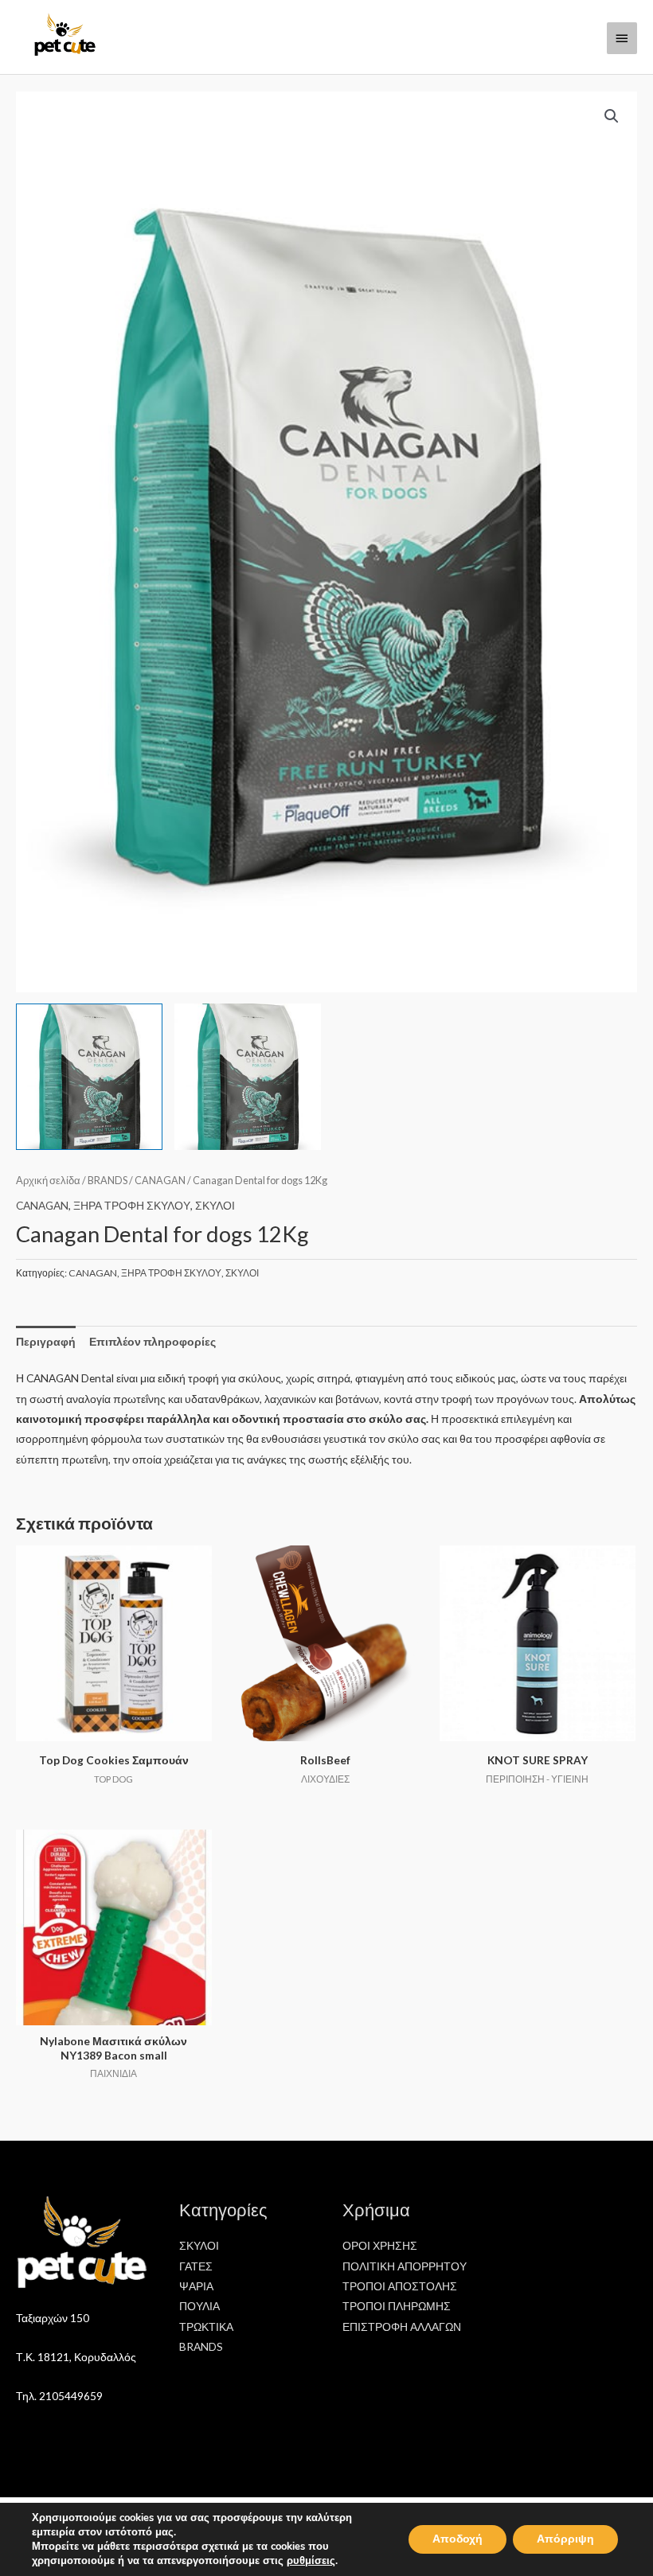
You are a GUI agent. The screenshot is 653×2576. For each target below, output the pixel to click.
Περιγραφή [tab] (46, 1341)
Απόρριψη (565, 2539)
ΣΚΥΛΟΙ (215, 1205)
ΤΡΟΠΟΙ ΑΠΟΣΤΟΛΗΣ (400, 2286)
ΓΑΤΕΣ (196, 2266)
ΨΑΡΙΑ (196, 2286)
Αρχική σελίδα (48, 1181)
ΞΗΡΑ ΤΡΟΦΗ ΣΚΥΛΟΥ (132, 1205)
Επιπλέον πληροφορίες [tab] (152, 1341)
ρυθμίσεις (311, 2561)
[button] (612, 116)
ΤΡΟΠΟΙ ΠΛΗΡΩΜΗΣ (397, 2306)
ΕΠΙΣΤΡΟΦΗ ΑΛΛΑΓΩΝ (402, 2327)
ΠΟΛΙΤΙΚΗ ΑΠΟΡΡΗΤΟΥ (405, 2266)
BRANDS (108, 1181)
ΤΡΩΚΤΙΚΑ (206, 2327)
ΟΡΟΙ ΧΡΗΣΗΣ (380, 2245)
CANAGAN (160, 1181)
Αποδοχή (457, 2539)
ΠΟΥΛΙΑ (199, 2306)
